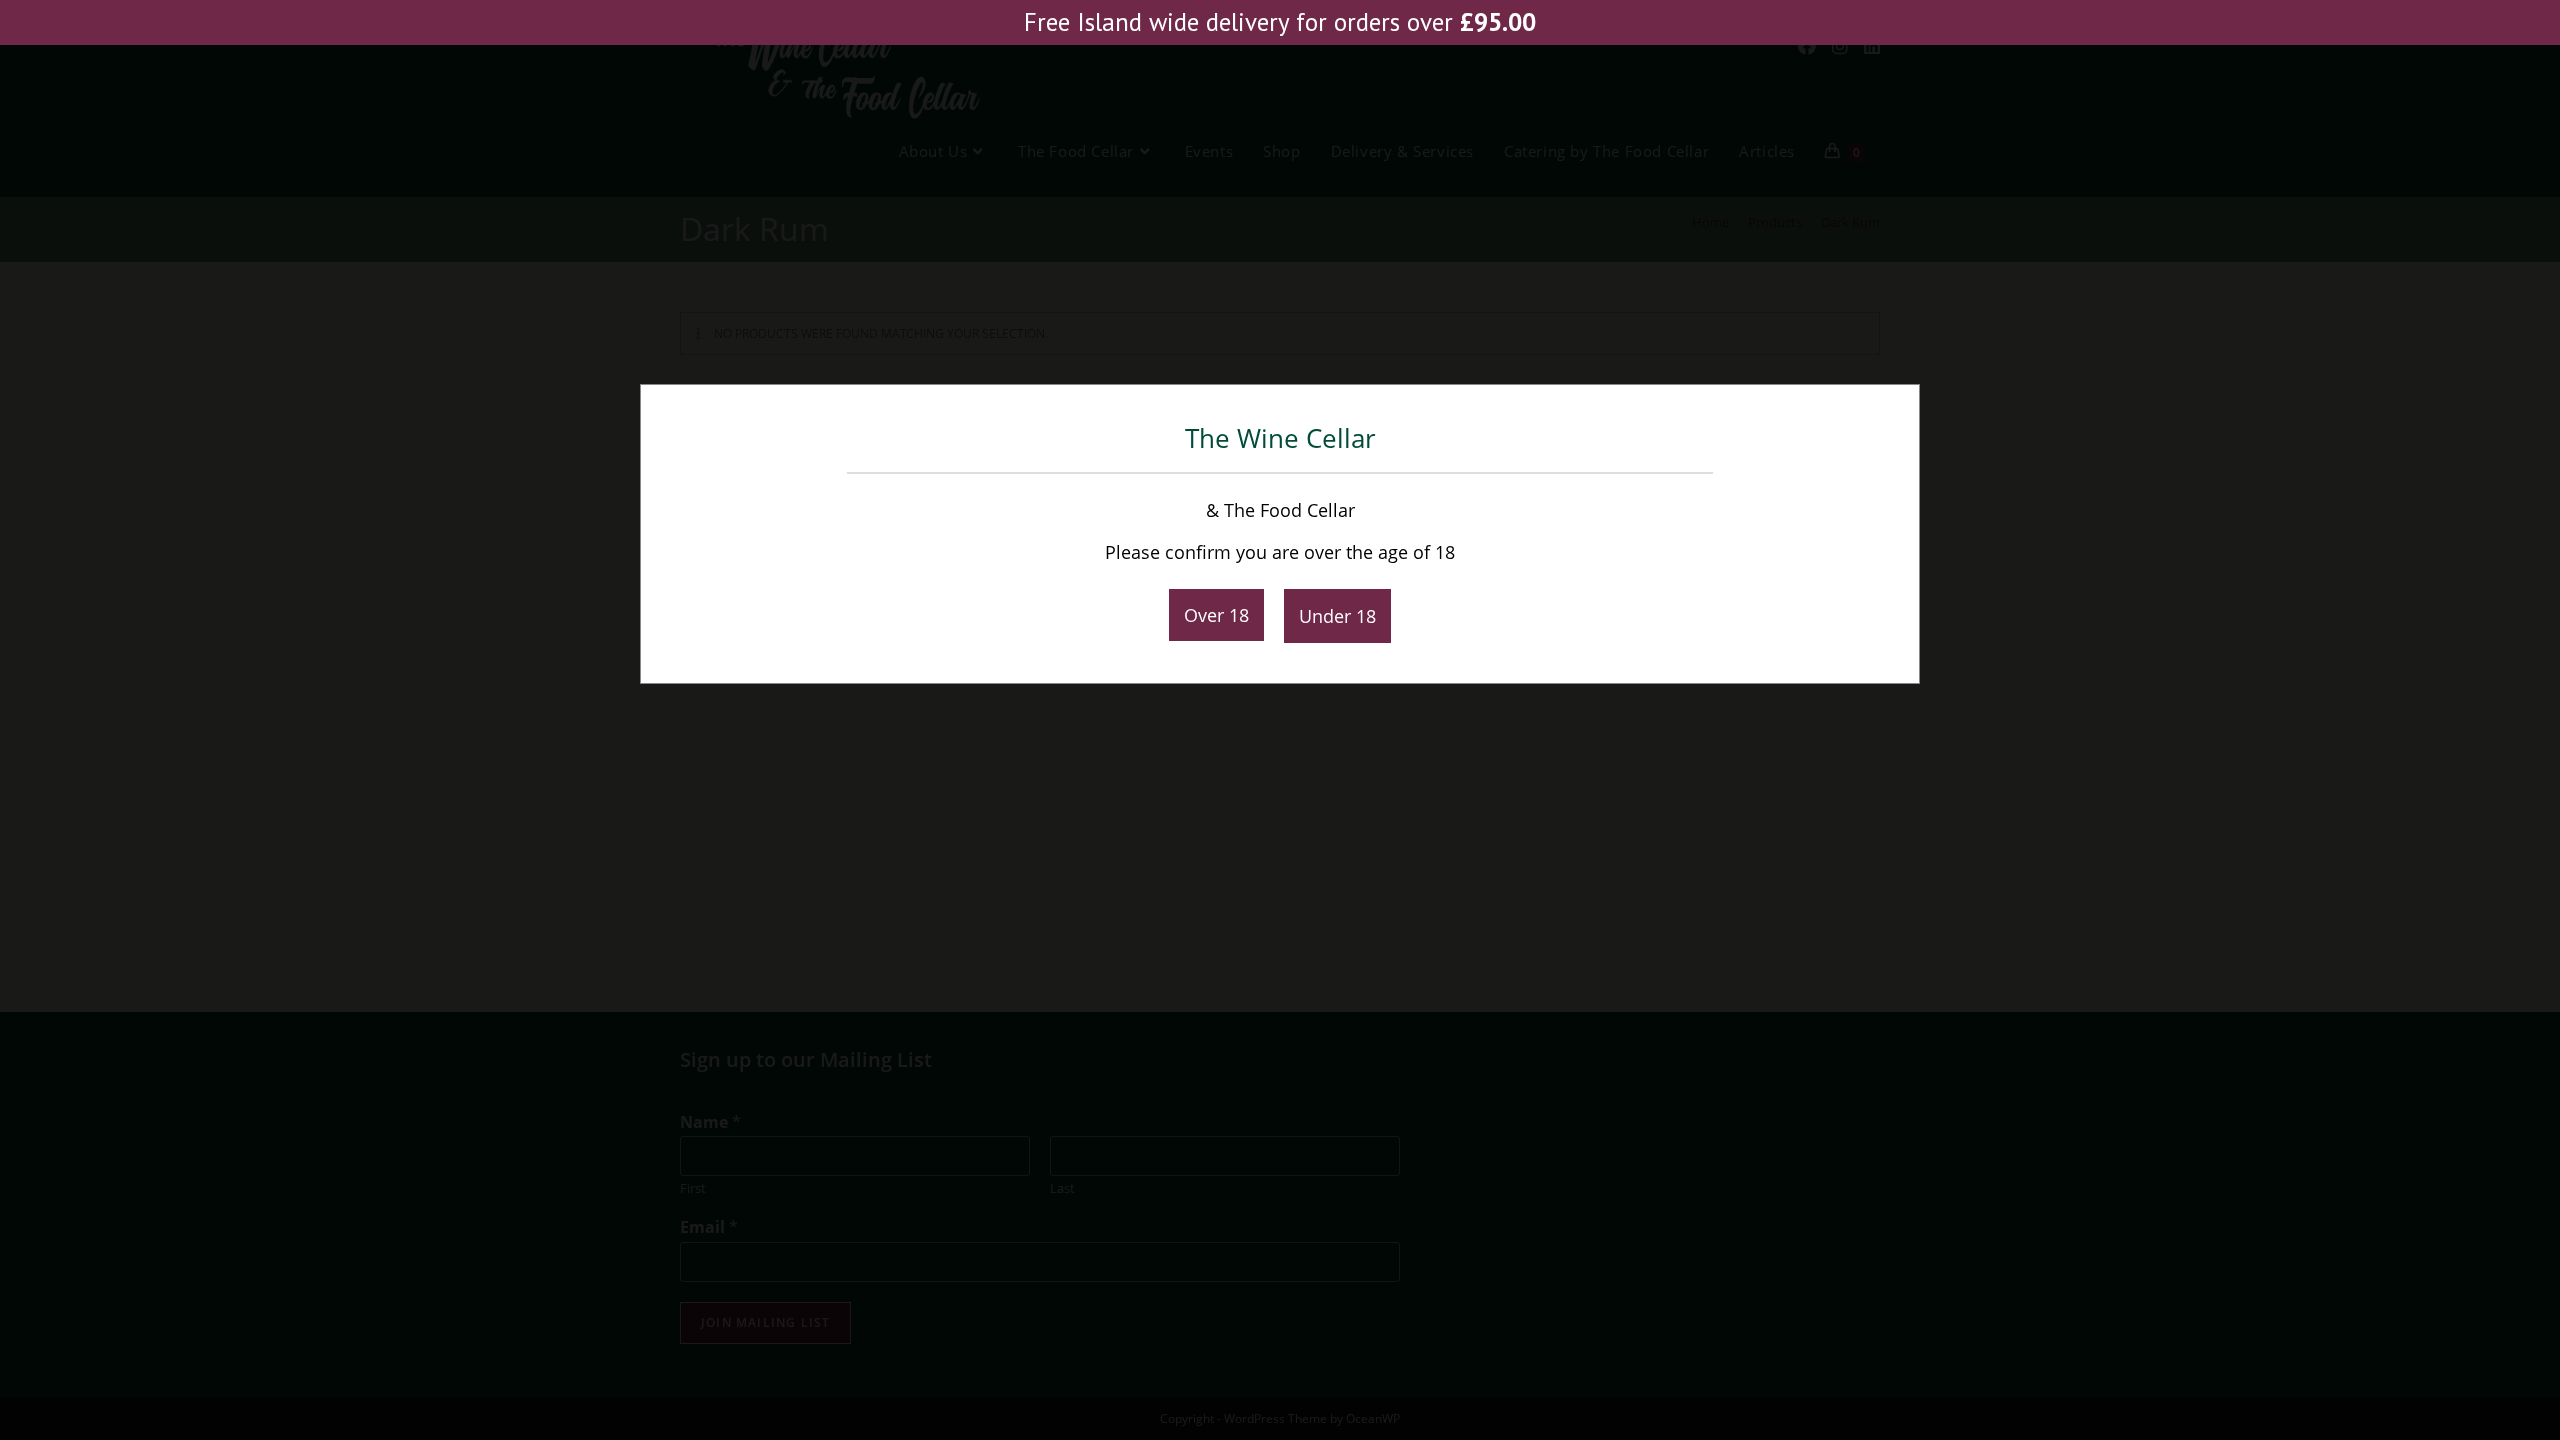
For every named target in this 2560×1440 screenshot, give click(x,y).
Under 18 (1337, 616)
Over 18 (1216, 615)
